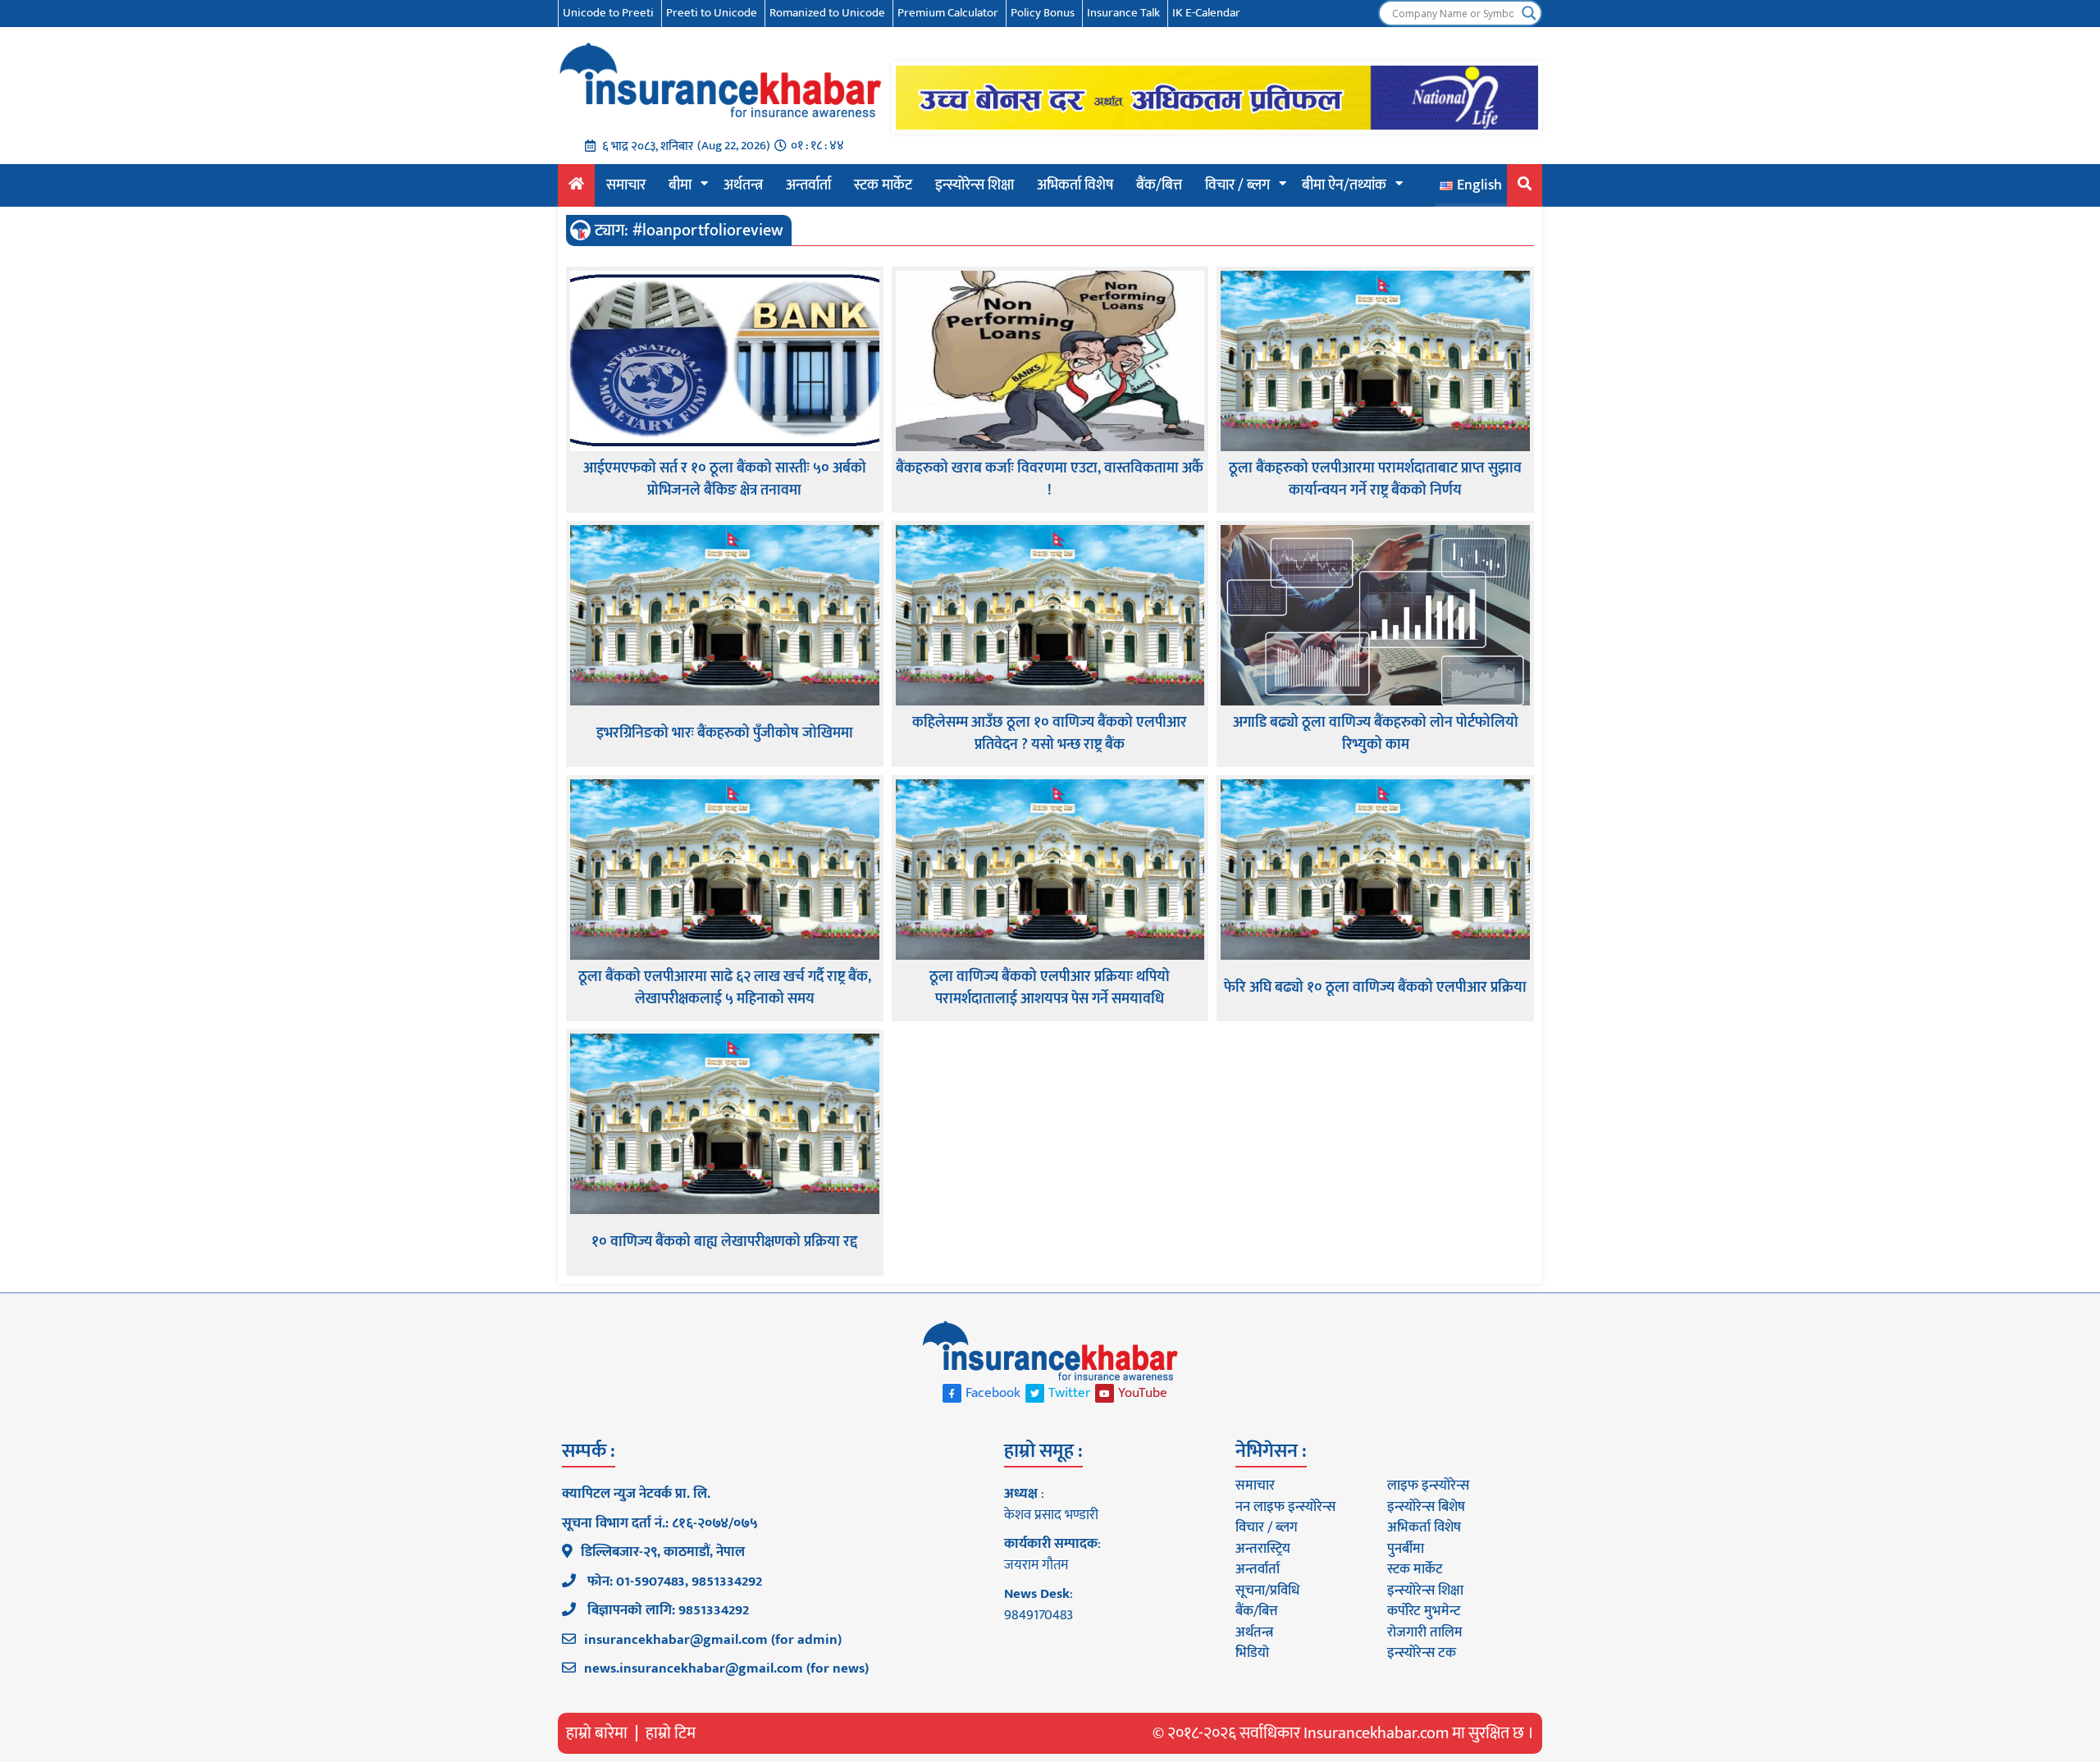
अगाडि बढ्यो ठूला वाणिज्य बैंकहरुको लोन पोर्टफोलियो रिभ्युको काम (1376, 734)
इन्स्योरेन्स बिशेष (1426, 1507)
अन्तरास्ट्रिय (1263, 1549)
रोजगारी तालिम (1425, 1632)
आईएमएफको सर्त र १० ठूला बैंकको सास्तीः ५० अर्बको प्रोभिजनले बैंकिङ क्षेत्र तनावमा (725, 480)
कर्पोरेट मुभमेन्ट (1424, 1611)
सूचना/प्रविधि (1267, 1591)
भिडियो (1252, 1653)
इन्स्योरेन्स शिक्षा (975, 185)
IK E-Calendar (1206, 13)
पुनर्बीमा (1406, 1549)
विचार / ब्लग (1237, 185)
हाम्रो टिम (671, 1733)
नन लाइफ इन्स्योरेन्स (1285, 1507)
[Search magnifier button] (1529, 13)
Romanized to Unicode (827, 13)
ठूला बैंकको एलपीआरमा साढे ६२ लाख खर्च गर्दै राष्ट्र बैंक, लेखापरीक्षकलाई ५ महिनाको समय (725, 988)
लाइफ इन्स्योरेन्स (1428, 1486)
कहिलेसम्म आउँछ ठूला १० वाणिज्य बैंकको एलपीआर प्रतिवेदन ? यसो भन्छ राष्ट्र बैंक (1050, 734)
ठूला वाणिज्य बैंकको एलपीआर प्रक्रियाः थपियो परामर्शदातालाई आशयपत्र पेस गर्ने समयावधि (1050, 988)
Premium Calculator (948, 13)
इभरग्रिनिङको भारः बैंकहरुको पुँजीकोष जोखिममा (725, 734)
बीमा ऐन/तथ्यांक (1344, 185)
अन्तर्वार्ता (808, 185)
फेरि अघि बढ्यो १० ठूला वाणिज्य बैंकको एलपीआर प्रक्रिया (1375, 988)
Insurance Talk (1123, 13)
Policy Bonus (1043, 13)
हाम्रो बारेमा (597, 1733)
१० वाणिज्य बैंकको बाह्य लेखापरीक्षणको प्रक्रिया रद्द (724, 1242)
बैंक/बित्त (1159, 185)
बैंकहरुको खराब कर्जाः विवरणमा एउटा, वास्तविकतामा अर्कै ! (1050, 480)
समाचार (626, 185)
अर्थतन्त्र (743, 185)
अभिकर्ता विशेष (1075, 185)
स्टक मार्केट (883, 185)
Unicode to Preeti (608, 13)
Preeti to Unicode (712, 13)
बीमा (680, 185)
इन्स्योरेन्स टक (1422, 1653)
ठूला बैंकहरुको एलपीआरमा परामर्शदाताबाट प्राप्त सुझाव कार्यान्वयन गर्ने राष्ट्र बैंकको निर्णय (1375, 480)
